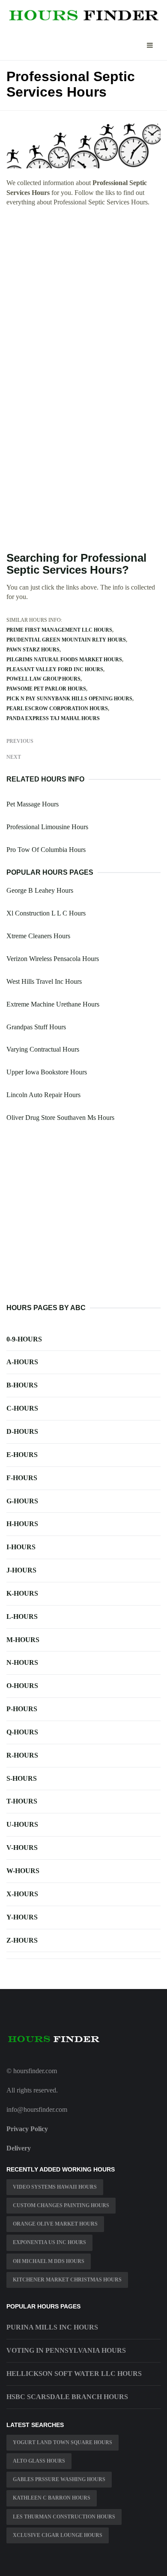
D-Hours (22, 1431)
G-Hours (22, 1501)
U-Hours (22, 1824)
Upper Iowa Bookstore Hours (47, 1072)
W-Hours (23, 1871)
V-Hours (22, 1848)
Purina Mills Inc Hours (52, 2327)
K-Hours (22, 1593)
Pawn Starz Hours (33, 650)
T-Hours (22, 1801)
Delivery (19, 2148)
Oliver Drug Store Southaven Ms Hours (60, 1118)
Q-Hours (22, 1732)
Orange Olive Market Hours (55, 2224)
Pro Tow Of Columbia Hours (46, 850)
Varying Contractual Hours (43, 1049)
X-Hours (22, 1894)
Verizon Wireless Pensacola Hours (53, 959)
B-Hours (22, 1385)
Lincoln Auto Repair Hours (43, 1095)
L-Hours (22, 1616)
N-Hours (22, 1662)
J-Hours (21, 1570)
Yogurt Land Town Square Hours (63, 2442)
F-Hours (22, 1478)
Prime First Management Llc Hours (59, 630)
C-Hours (22, 1408)
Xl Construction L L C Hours (46, 913)
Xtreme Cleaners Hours (38, 936)
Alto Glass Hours (39, 2461)
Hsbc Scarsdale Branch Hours (67, 2397)
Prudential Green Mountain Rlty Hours (66, 640)
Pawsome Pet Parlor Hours (46, 689)
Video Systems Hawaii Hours (55, 2187)
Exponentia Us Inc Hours (49, 2242)
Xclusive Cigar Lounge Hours (58, 2535)
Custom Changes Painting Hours (61, 2205)
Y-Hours (22, 1917)
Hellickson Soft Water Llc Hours (74, 2374)
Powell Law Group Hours (43, 679)
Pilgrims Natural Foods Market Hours (64, 660)
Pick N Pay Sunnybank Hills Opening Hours (69, 699)
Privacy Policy (27, 2129)
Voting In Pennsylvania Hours (66, 2350)
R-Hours (22, 1755)
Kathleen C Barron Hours (52, 2498)
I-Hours (21, 1547)
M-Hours (23, 1640)
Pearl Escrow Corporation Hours (57, 709)
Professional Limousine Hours (47, 827)
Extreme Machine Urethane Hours (53, 1004)
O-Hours (22, 1686)
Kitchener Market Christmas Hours (67, 2280)
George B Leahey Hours (40, 890)
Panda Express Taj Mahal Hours (53, 718)
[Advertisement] (83, 301)
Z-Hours (22, 1940)
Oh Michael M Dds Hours (49, 2261)
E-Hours (22, 1455)
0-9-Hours (24, 1339)
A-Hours (22, 1362)
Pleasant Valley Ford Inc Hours (55, 669)
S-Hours (22, 1778)
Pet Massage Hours (33, 804)
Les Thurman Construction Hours (64, 2517)
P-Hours (22, 1709)
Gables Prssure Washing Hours (59, 2479)
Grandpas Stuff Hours (36, 1027)
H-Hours (22, 1524)
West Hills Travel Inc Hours (44, 981)
